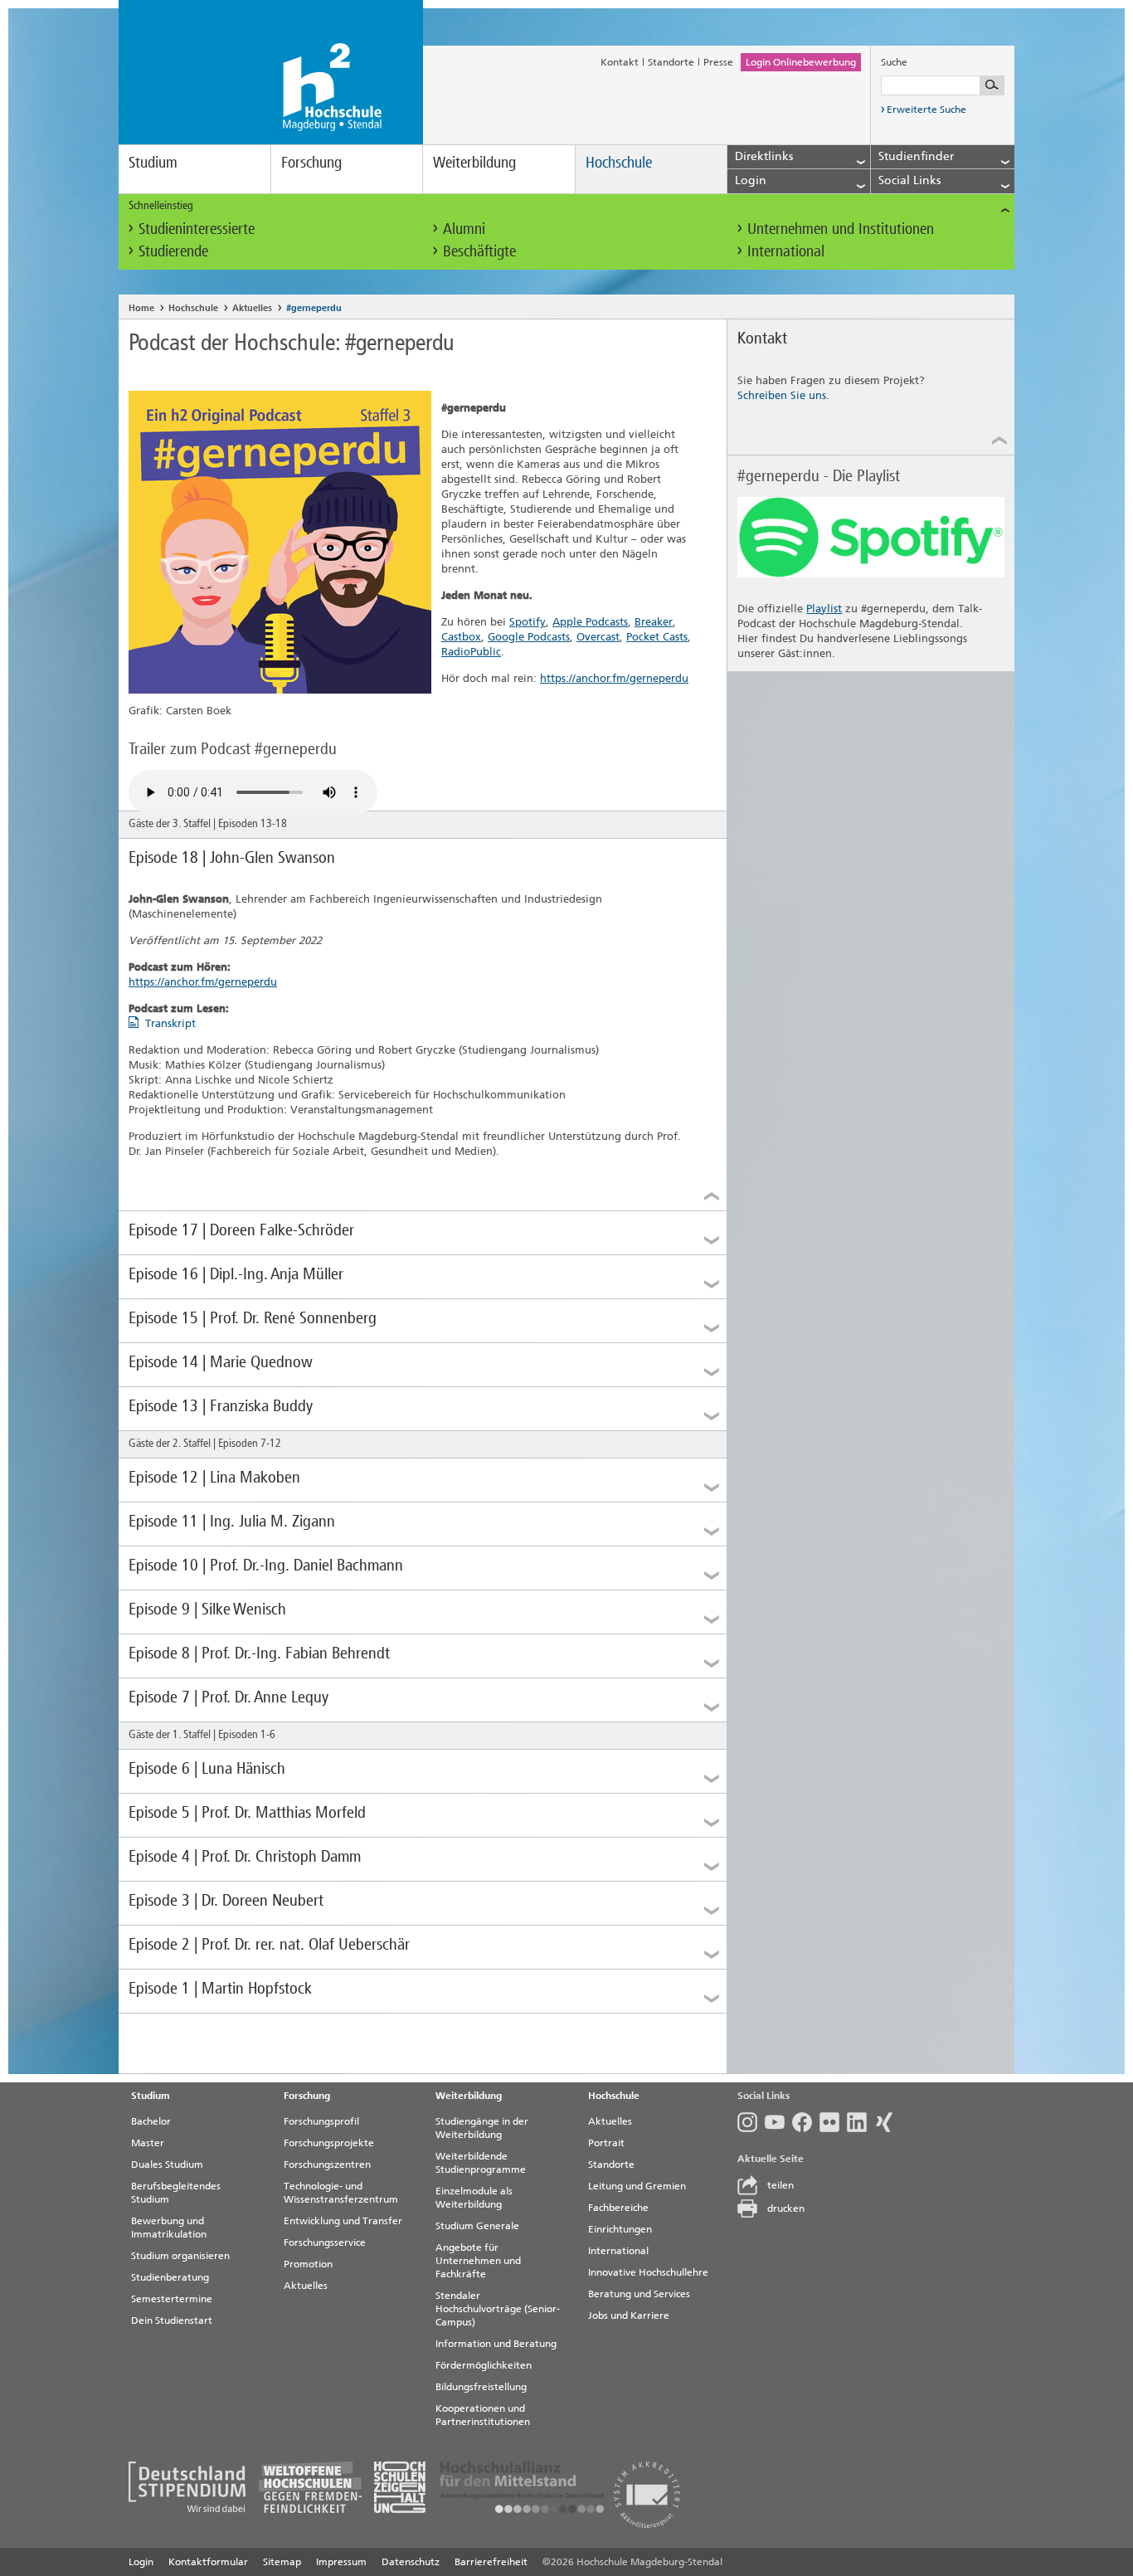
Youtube (778, 2122)
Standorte (671, 62)
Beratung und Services (639, 2294)
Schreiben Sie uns (782, 395)
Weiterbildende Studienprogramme (481, 2163)
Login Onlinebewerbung (801, 62)
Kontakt (620, 62)
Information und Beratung (496, 2344)
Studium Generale (477, 2226)
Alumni (464, 229)
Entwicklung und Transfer (343, 2221)
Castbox (461, 637)
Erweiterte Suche (926, 110)
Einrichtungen (620, 2229)
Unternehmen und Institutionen (841, 229)
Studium (153, 162)
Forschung (311, 162)
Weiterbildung (474, 162)
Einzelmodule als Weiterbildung (474, 2198)
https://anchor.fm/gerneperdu (614, 678)
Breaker (654, 622)
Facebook (806, 2122)
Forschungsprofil (321, 2121)
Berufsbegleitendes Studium (176, 2193)
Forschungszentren (327, 2165)
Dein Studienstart (172, 2320)
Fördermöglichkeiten (484, 2365)
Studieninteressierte (197, 229)
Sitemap (282, 2562)
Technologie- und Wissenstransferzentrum (341, 2193)
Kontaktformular (208, 2562)
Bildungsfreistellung (481, 2387)
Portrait (606, 2143)
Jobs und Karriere (629, 2315)
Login (141, 2562)
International (786, 251)
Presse (718, 62)
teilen (780, 2185)
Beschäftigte (479, 251)
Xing (888, 2122)
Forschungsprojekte (329, 2143)
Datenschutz (411, 2562)
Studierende (173, 251)
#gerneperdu (314, 308)
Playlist (824, 609)
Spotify (528, 622)
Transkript (170, 1023)
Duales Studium (167, 2165)
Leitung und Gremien (637, 2186)
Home (141, 308)
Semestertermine (172, 2299)
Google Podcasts (529, 637)
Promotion (308, 2264)
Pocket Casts (657, 637)
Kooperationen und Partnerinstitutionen (483, 2415)
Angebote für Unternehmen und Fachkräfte (478, 2261)
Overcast (598, 637)
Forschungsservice (325, 2242)
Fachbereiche (618, 2208)
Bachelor (151, 2121)
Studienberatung (170, 2277)
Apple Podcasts (590, 622)
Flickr (833, 2122)
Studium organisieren (180, 2256)
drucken (786, 2208)
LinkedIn (861, 2122)
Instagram (751, 2122)
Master (148, 2143)
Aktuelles (252, 308)
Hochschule (619, 162)
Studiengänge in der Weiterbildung (482, 2128)
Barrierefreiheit (491, 2562)
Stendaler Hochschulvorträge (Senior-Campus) (498, 2309)
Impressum (341, 2562)
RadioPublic (471, 652)
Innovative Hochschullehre (648, 2272)
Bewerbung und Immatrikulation (169, 2228)
